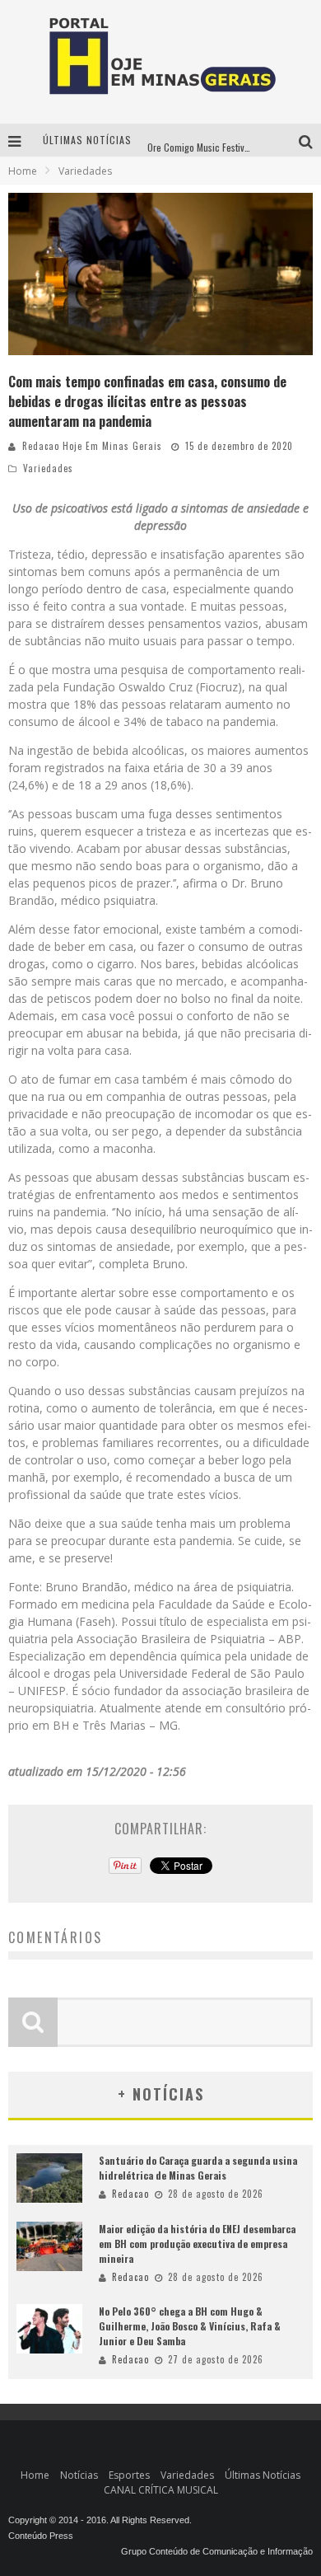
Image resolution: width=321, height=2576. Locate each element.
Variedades (48, 468)
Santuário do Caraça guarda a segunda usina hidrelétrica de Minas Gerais (198, 2168)
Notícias (79, 2475)
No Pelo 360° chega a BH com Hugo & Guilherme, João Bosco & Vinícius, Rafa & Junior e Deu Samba (190, 2326)
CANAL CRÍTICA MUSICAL (161, 2490)
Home (23, 171)
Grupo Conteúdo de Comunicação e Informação (217, 2551)
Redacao (130, 2194)
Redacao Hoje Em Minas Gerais (92, 446)
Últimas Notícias (263, 2475)
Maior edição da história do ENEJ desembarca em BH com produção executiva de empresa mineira (197, 2243)
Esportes (129, 2475)
